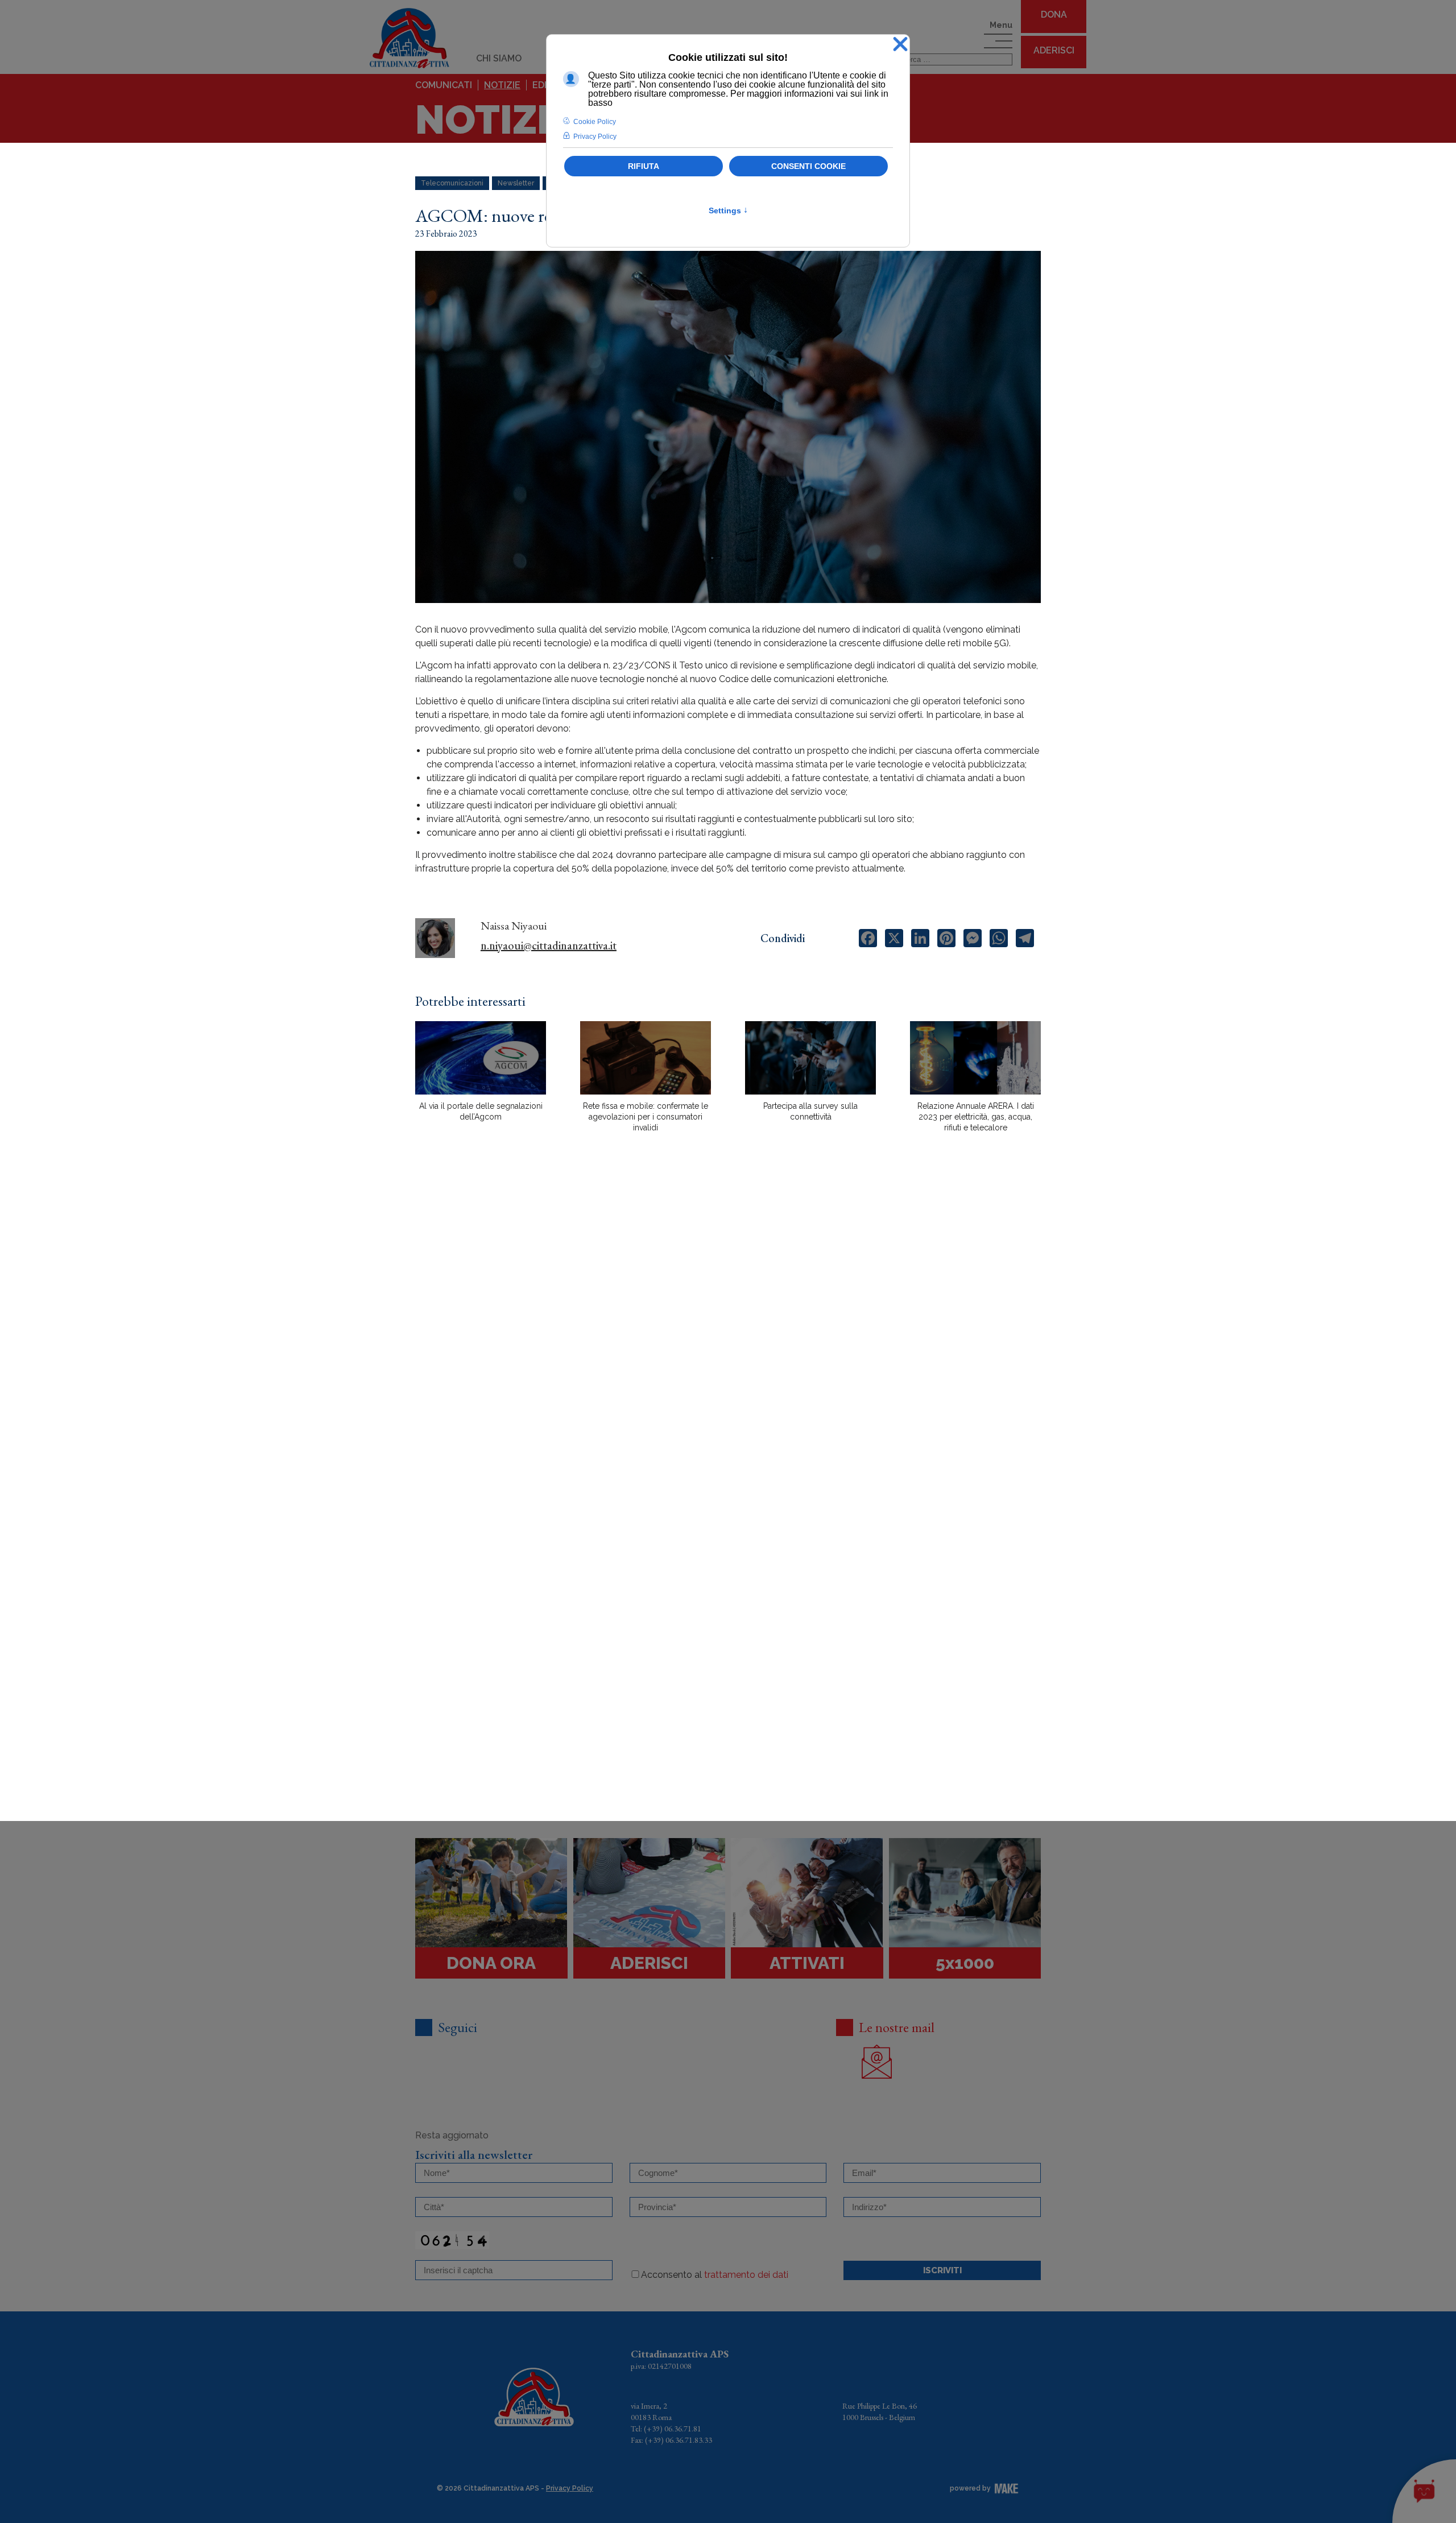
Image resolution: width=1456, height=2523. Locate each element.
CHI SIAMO (499, 58)
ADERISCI (1054, 50)
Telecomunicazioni (452, 183)
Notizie (502, 85)
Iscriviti (942, 2270)
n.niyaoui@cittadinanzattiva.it (549, 945)
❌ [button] (900, 45)
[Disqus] (728, 1340)
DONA (1054, 15)
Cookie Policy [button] (595, 122)
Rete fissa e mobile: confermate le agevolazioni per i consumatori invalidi (646, 1117)
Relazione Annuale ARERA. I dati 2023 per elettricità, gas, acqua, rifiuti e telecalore (976, 1117)
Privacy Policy (570, 2488)
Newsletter (516, 183)
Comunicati (444, 85)
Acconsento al (715, 2275)
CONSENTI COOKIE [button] (808, 166)
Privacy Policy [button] (595, 137)
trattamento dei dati (746, 2275)
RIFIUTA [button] (644, 166)
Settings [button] (728, 210)
